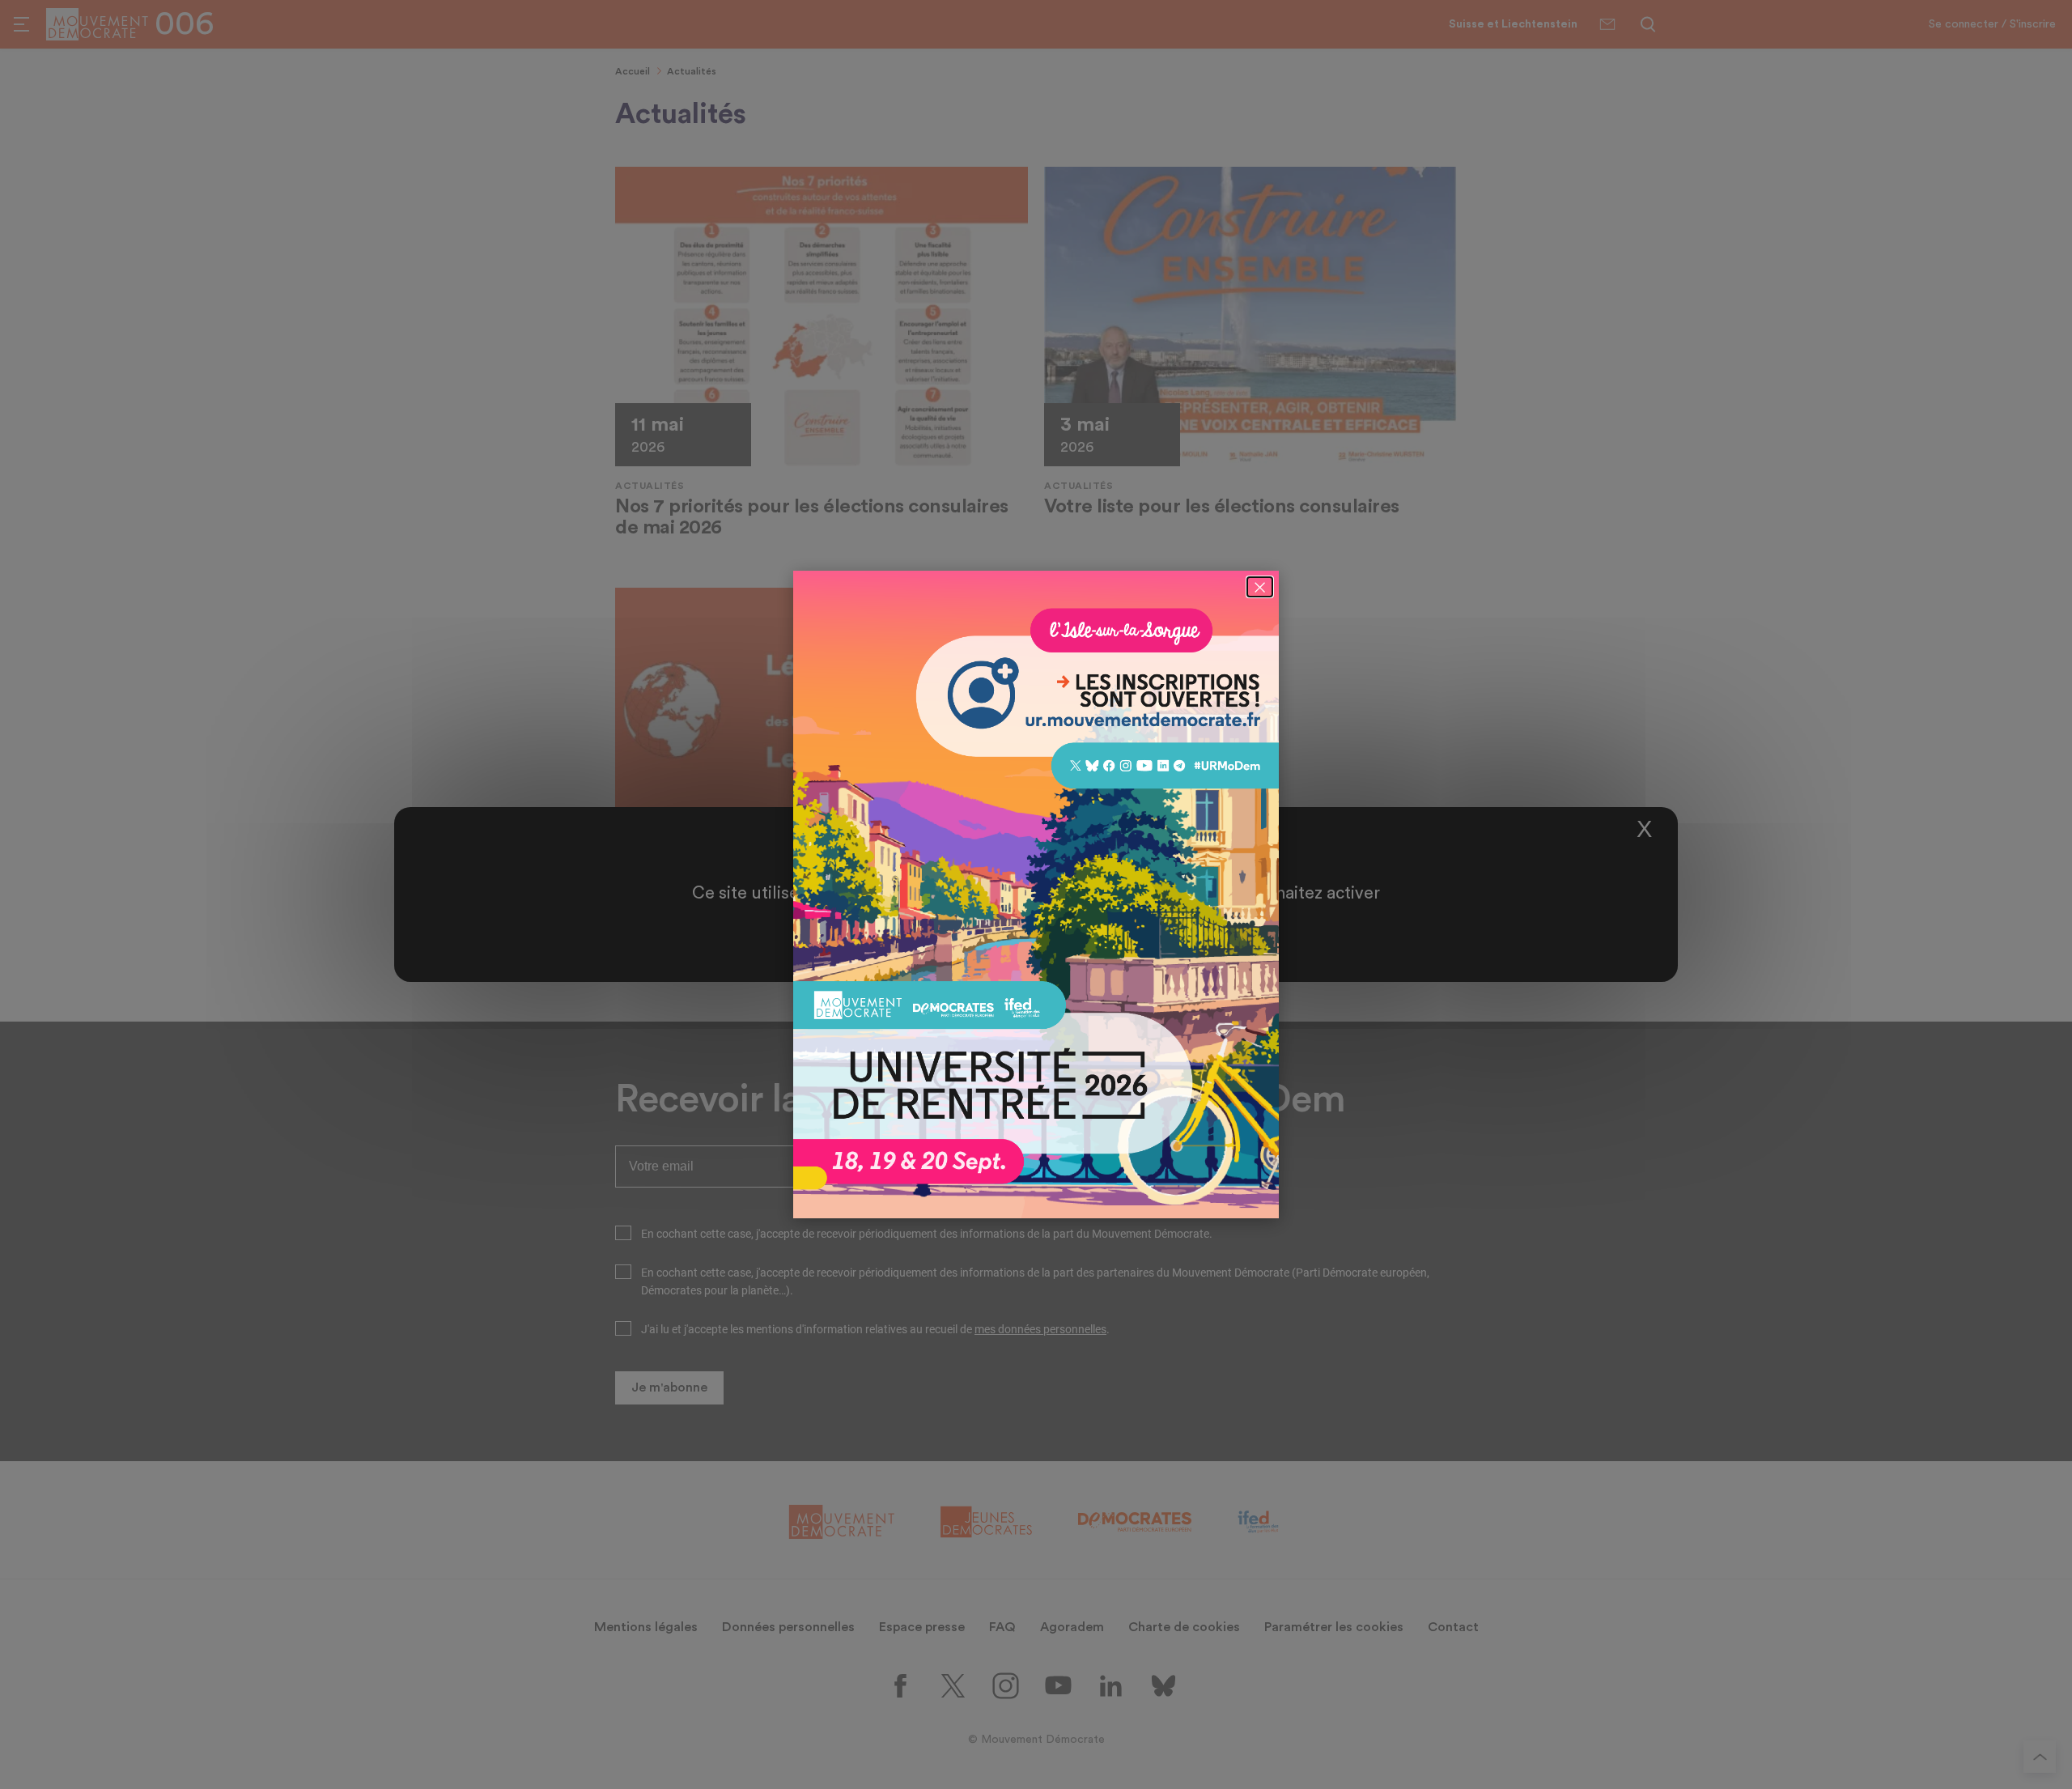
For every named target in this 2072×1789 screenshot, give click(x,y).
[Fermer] (1260, 587)
